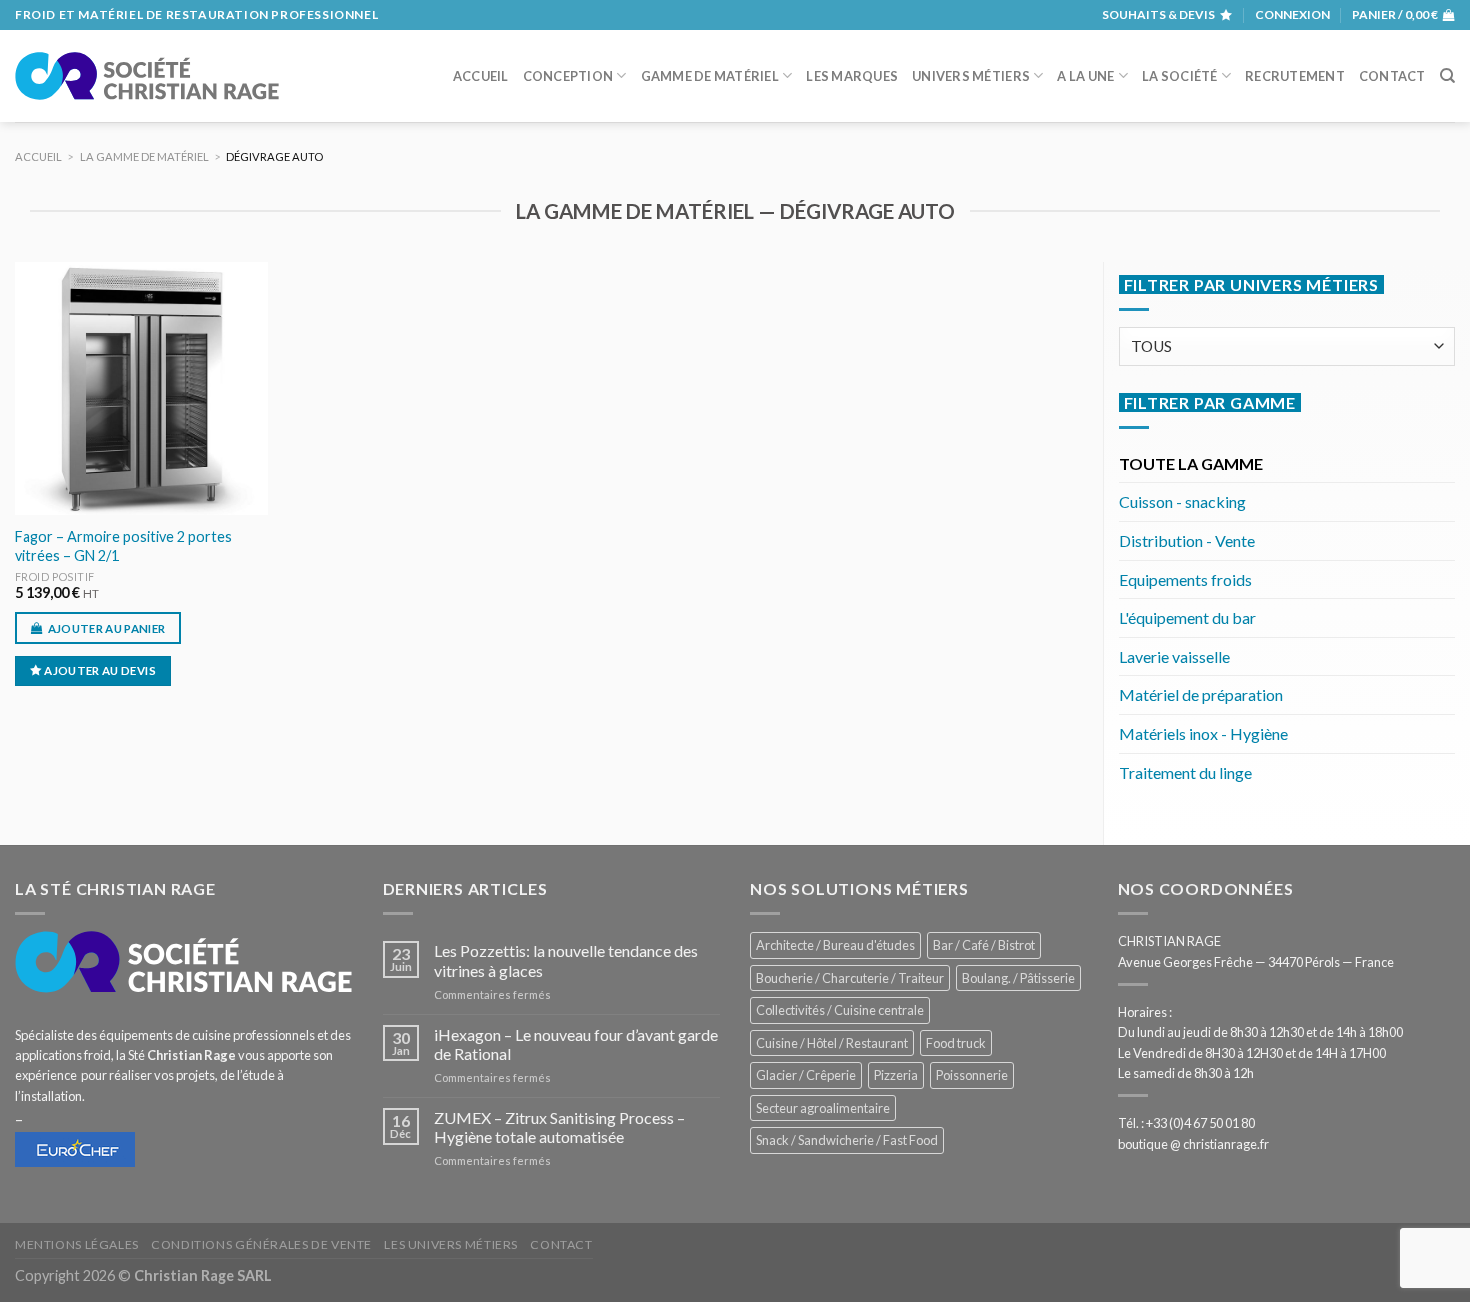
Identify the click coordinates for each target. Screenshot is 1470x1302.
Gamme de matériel (710, 76)
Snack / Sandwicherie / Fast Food (847, 1140)
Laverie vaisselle (1174, 656)
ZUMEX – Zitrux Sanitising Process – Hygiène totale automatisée (559, 1127)
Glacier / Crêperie (806, 1075)
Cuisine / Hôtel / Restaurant (832, 1043)
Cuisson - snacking (1182, 501)
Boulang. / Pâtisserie (1018, 978)
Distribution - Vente (1187, 540)
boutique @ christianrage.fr (1193, 1144)
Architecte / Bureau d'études (835, 945)
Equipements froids (1185, 579)
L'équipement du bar (1187, 617)
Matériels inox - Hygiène (1203, 733)
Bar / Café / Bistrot (984, 945)
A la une (1085, 76)
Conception (568, 76)
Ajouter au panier (107, 628)
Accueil (481, 76)
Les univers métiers (451, 1244)
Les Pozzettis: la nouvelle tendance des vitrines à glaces (566, 960)
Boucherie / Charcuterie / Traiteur (850, 978)
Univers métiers (971, 76)
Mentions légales (77, 1244)
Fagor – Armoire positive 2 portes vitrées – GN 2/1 (123, 546)
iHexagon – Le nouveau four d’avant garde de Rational (576, 1044)
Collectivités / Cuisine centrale (840, 1010)
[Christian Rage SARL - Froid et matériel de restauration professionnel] (147, 76)
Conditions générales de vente (261, 1244)
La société (1180, 76)
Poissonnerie (972, 1075)
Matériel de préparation (1201, 694)
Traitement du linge (1185, 772)
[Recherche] (1447, 76)
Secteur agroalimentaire (823, 1108)
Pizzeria (896, 1075)
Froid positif (55, 576)
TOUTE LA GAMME (1191, 463)
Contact (1392, 76)
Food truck (956, 1043)
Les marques (852, 76)
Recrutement (1295, 76)
